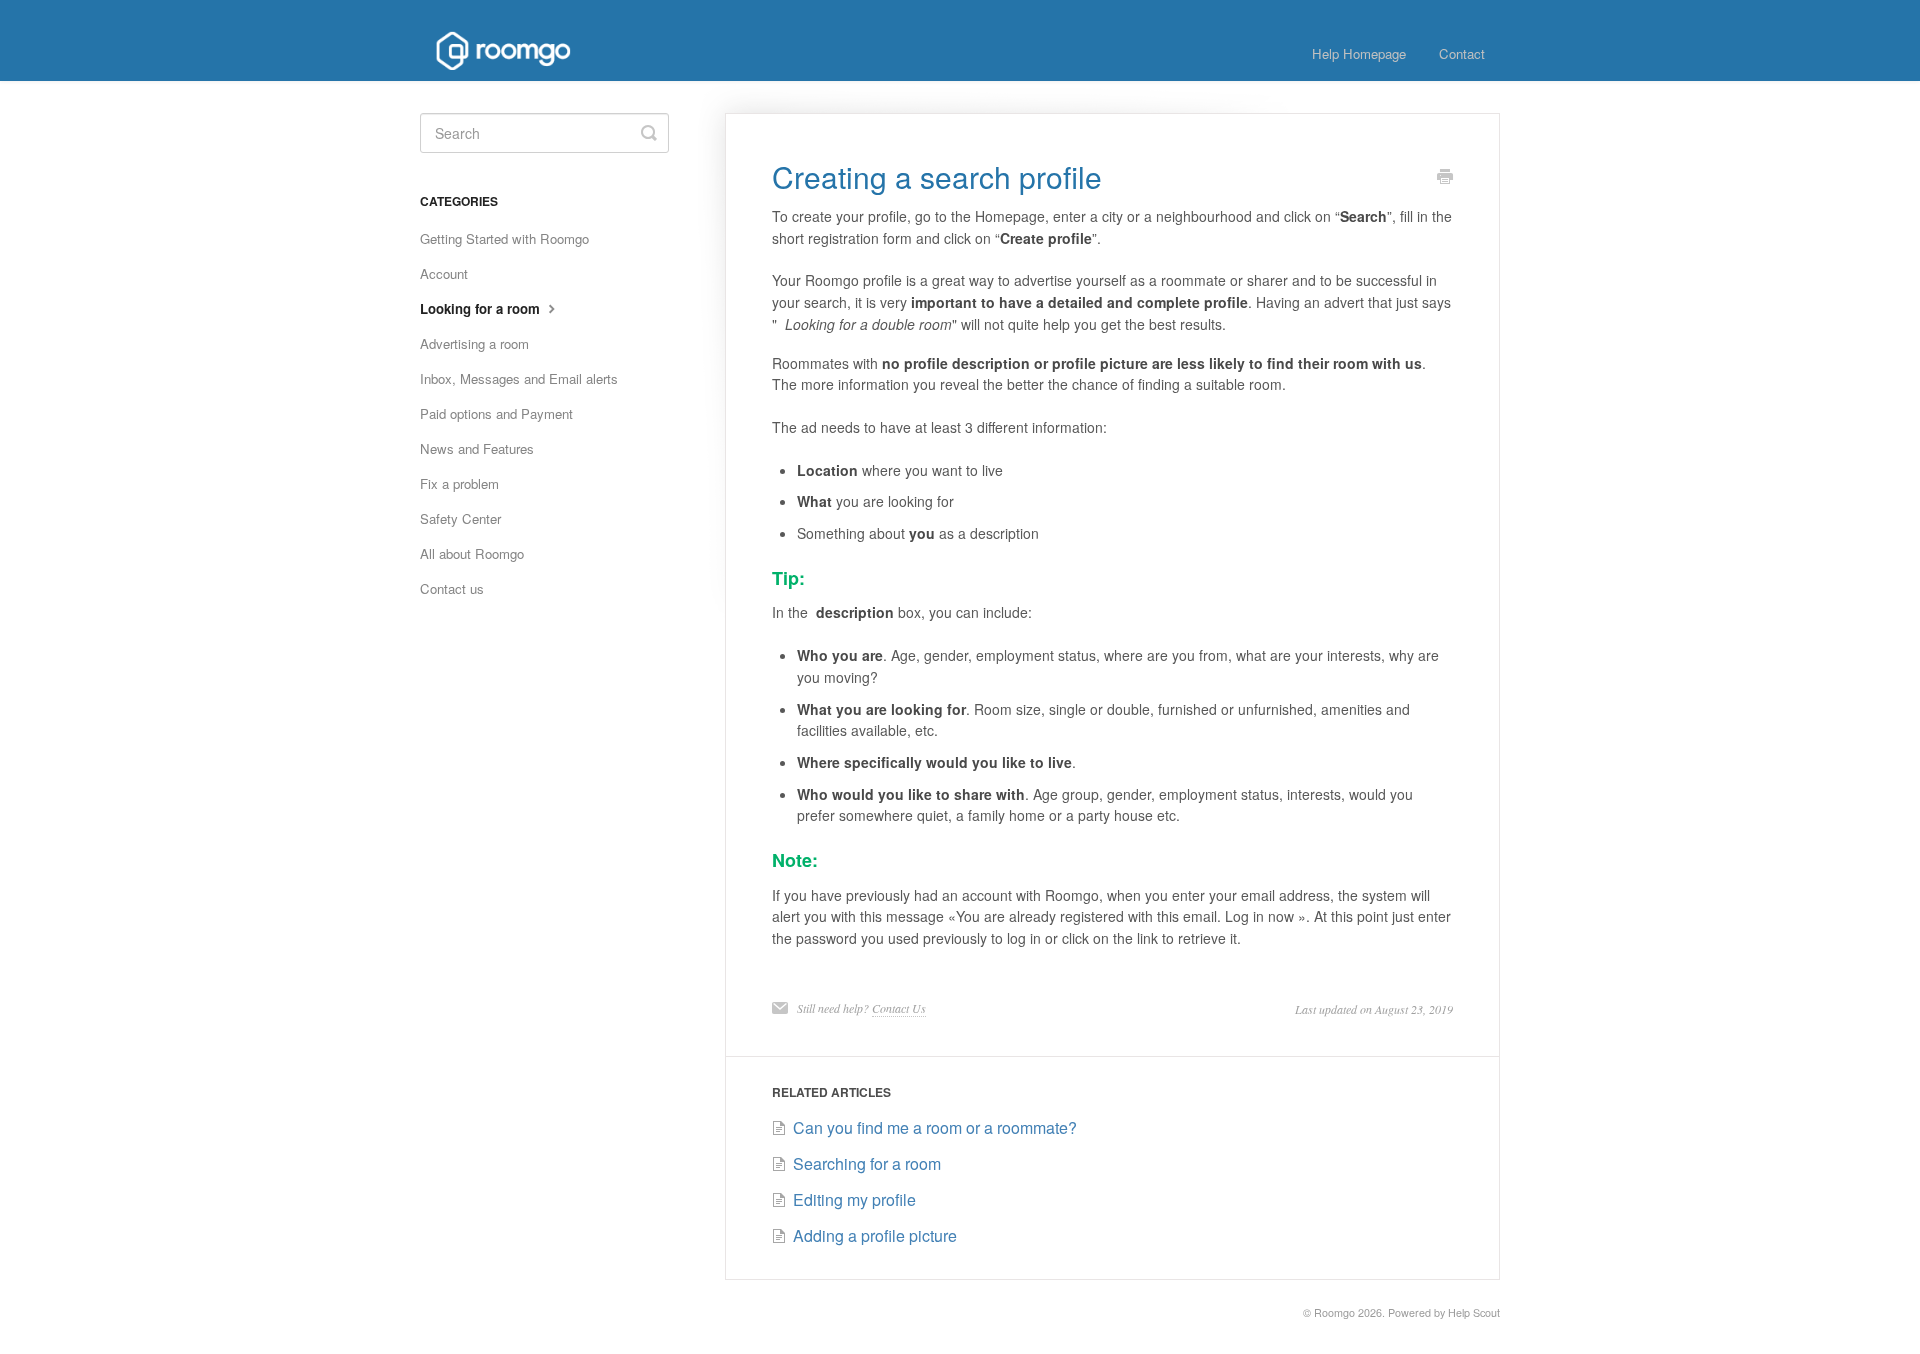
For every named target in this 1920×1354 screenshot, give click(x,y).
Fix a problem (459, 483)
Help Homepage (1359, 53)
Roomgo (1334, 1312)
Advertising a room (474, 343)
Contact (1462, 53)
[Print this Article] (1445, 178)
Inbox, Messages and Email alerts (519, 378)
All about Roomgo (472, 553)
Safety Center (460, 518)
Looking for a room (482, 308)
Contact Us (899, 1008)
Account (444, 273)
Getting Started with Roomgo (504, 238)
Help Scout (1474, 1312)
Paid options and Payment (496, 413)
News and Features (477, 448)
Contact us (452, 588)
